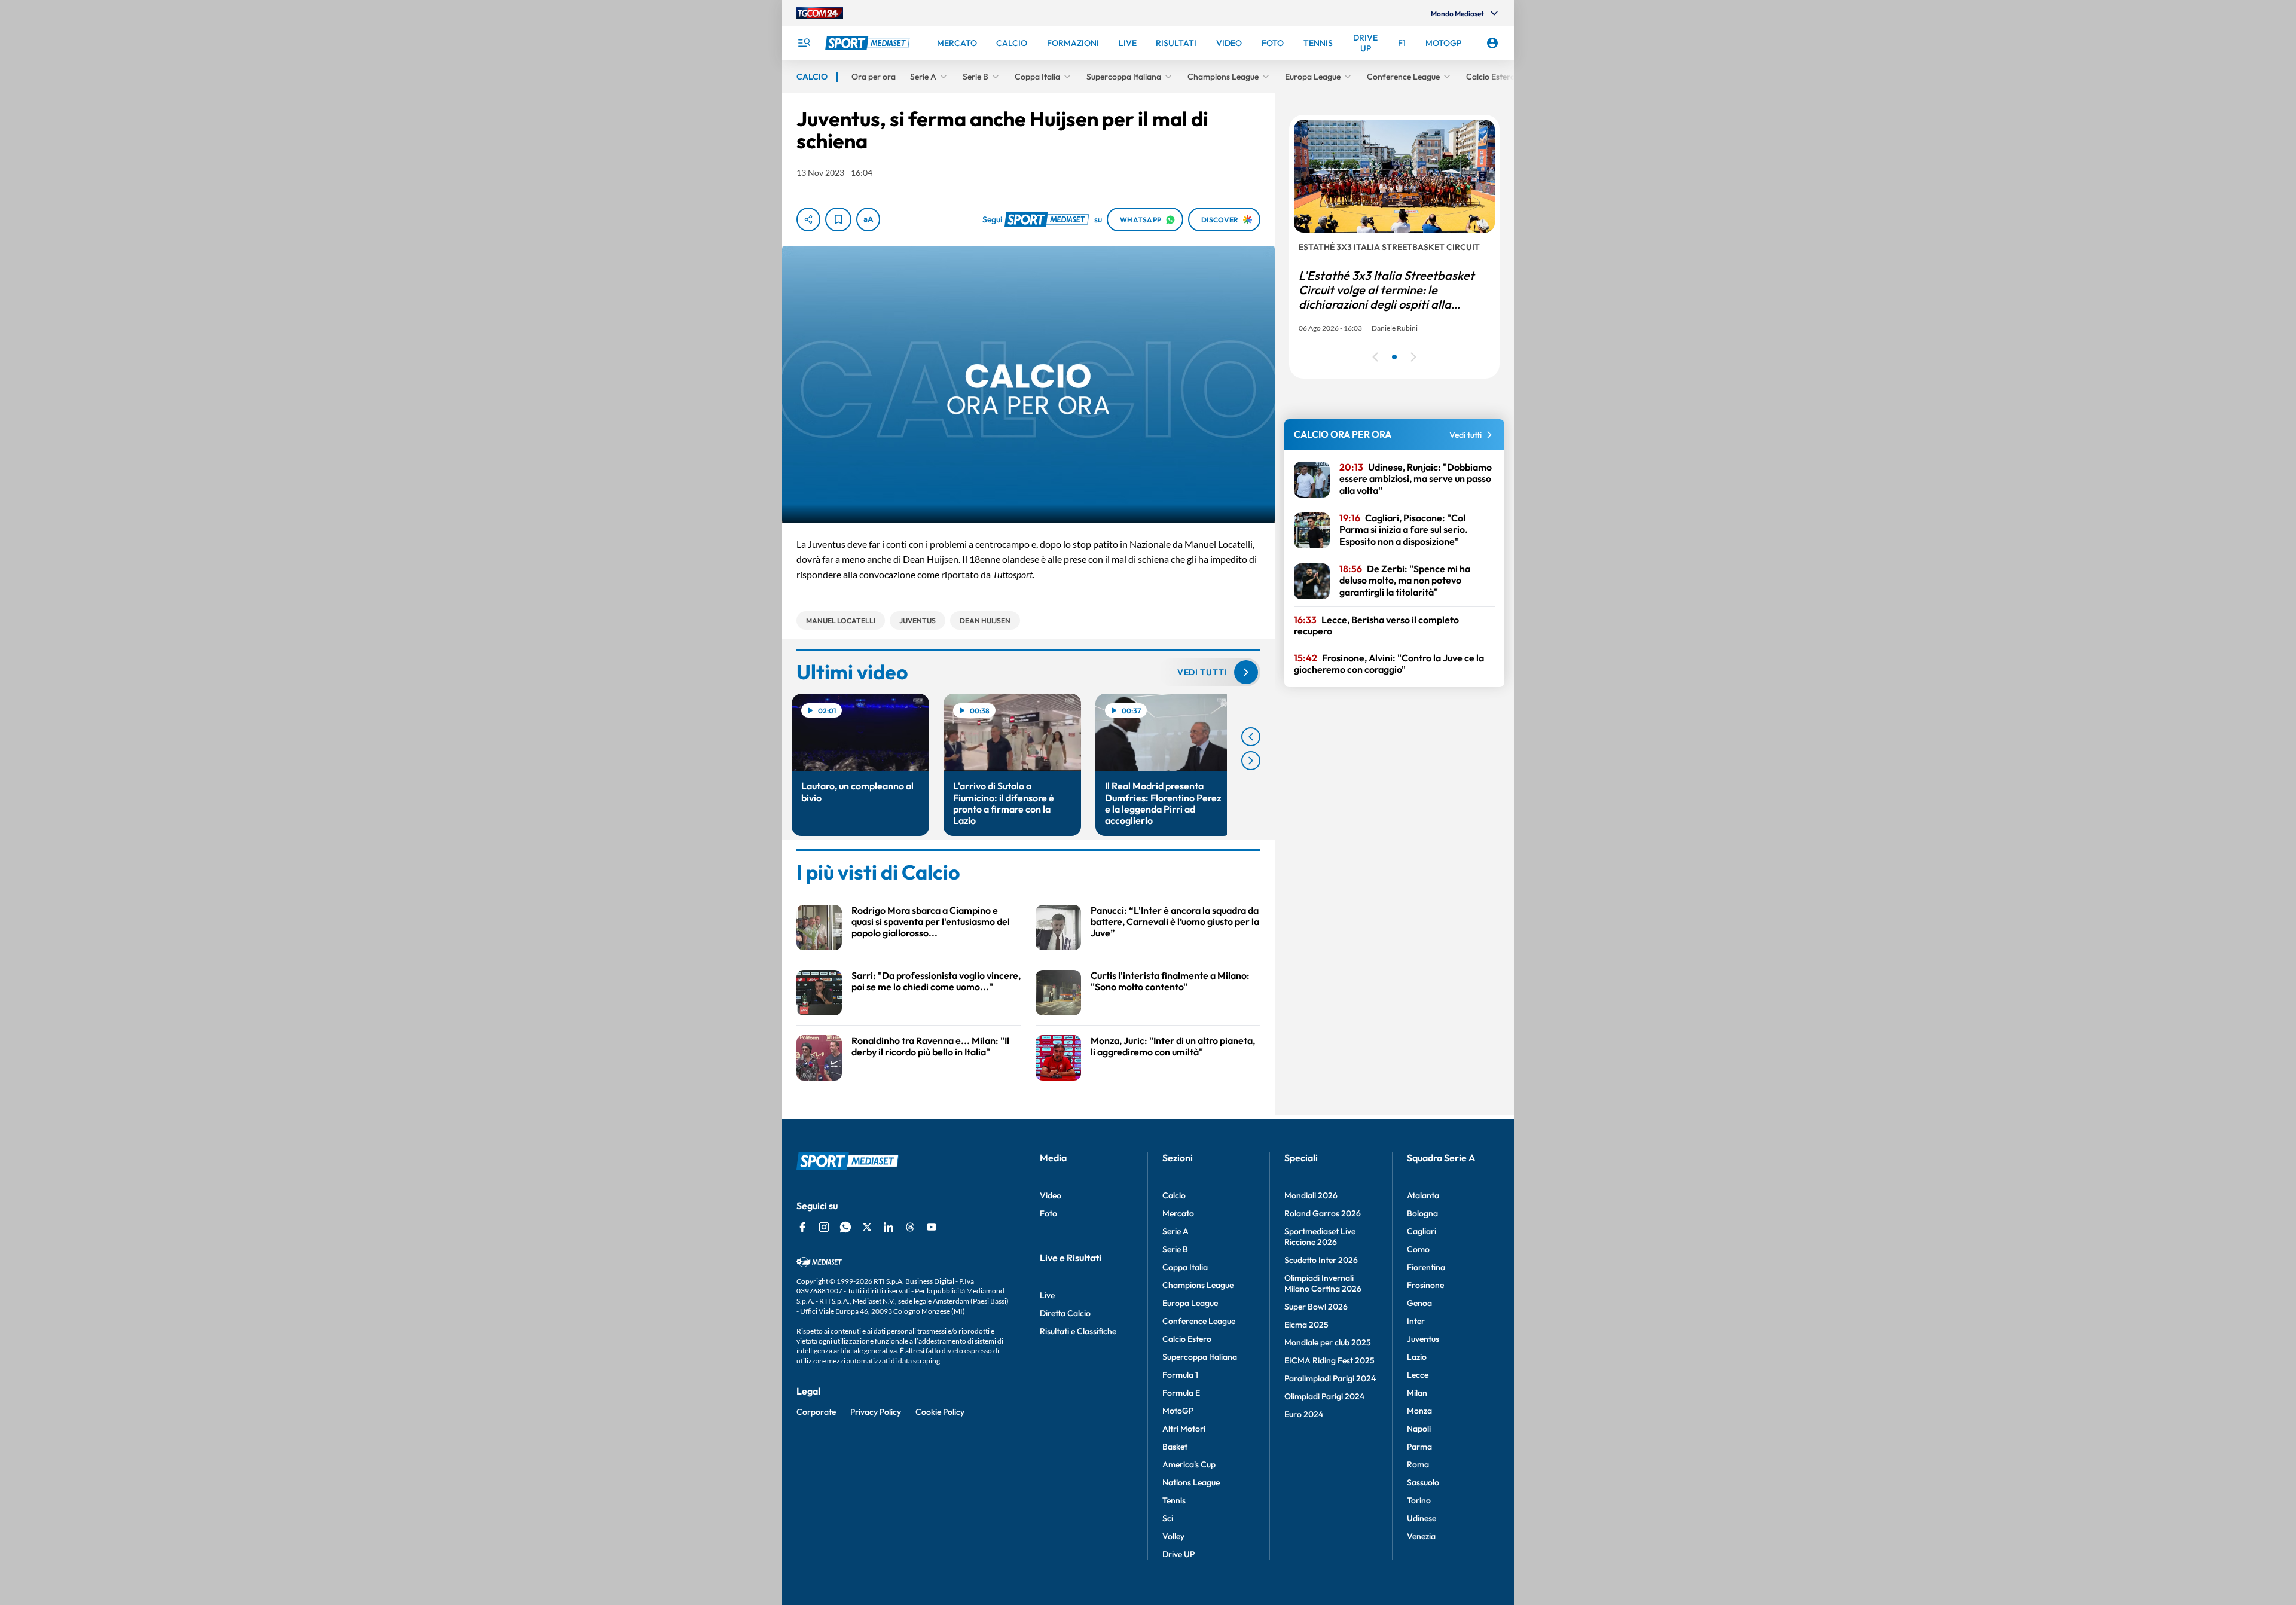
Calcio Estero (1187, 1339)
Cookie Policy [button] (940, 1412)
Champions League (1198, 1285)
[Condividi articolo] (808, 219)
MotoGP (1178, 1411)
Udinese (1422, 1518)
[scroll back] (1251, 737)
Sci (1168, 1518)
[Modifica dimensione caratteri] (868, 219)
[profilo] (1492, 43)
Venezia (1421, 1536)
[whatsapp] (845, 1227)
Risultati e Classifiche (1078, 1331)
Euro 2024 (1304, 1414)
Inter (1416, 1321)
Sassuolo (1423, 1482)
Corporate (816, 1412)
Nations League (1191, 1482)
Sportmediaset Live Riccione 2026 (1320, 1237)
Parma (1419, 1447)
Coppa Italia (1185, 1267)
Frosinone (1425, 1285)
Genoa (1419, 1303)
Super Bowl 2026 (1316, 1307)
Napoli (1419, 1429)
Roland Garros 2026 (1323, 1213)
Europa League (1190, 1303)
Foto (1048, 1213)
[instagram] (824, 1227)
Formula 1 (1180, 1375)
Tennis (1174, 1500)
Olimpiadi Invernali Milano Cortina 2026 (1323, 1283)
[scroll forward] (1251, 761)
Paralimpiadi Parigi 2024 (1330, 1378)
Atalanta (1423, 1195)
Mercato (1178, 1213)
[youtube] (932, 1227)
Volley (1173, 1536)
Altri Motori (1184, 1429)
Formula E (1181, 1393)
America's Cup (1189, 1464)
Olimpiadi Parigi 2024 (1324, 1396)
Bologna (1422, 1213)
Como (1418, 1249)
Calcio (1174, 1195)
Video (1051, 1195)
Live (1047, 1295)
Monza (1419, 1411)
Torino (1419, 1500)
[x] (867, 1227)
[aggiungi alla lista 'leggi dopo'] (838, 219)
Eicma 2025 (1306, 1325)
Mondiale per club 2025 (1328, 1342)
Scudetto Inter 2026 (1321, 1260)
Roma (1418, 1464)
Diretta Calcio (1065, 1313)
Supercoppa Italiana (1200, 1357)
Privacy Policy (876, 1412)
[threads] (910, 1227)
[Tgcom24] (820, 13)
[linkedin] (889, 1227)
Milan (1417, 1393)
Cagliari (1422, 1231)
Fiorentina (1426, 1267)
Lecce (1418, 1375)
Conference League (1199, 1321)
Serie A (1176, 1231)
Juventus (1423, 1339)
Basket (1175, 1447)
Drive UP (1178, 1554)
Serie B (1175, 1249)
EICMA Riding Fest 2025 (1329, 1360)
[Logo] (869, 43)
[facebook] (802, 1227)
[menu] (804, 43)
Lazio (1417, 1357)
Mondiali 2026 (1311, 1195)
